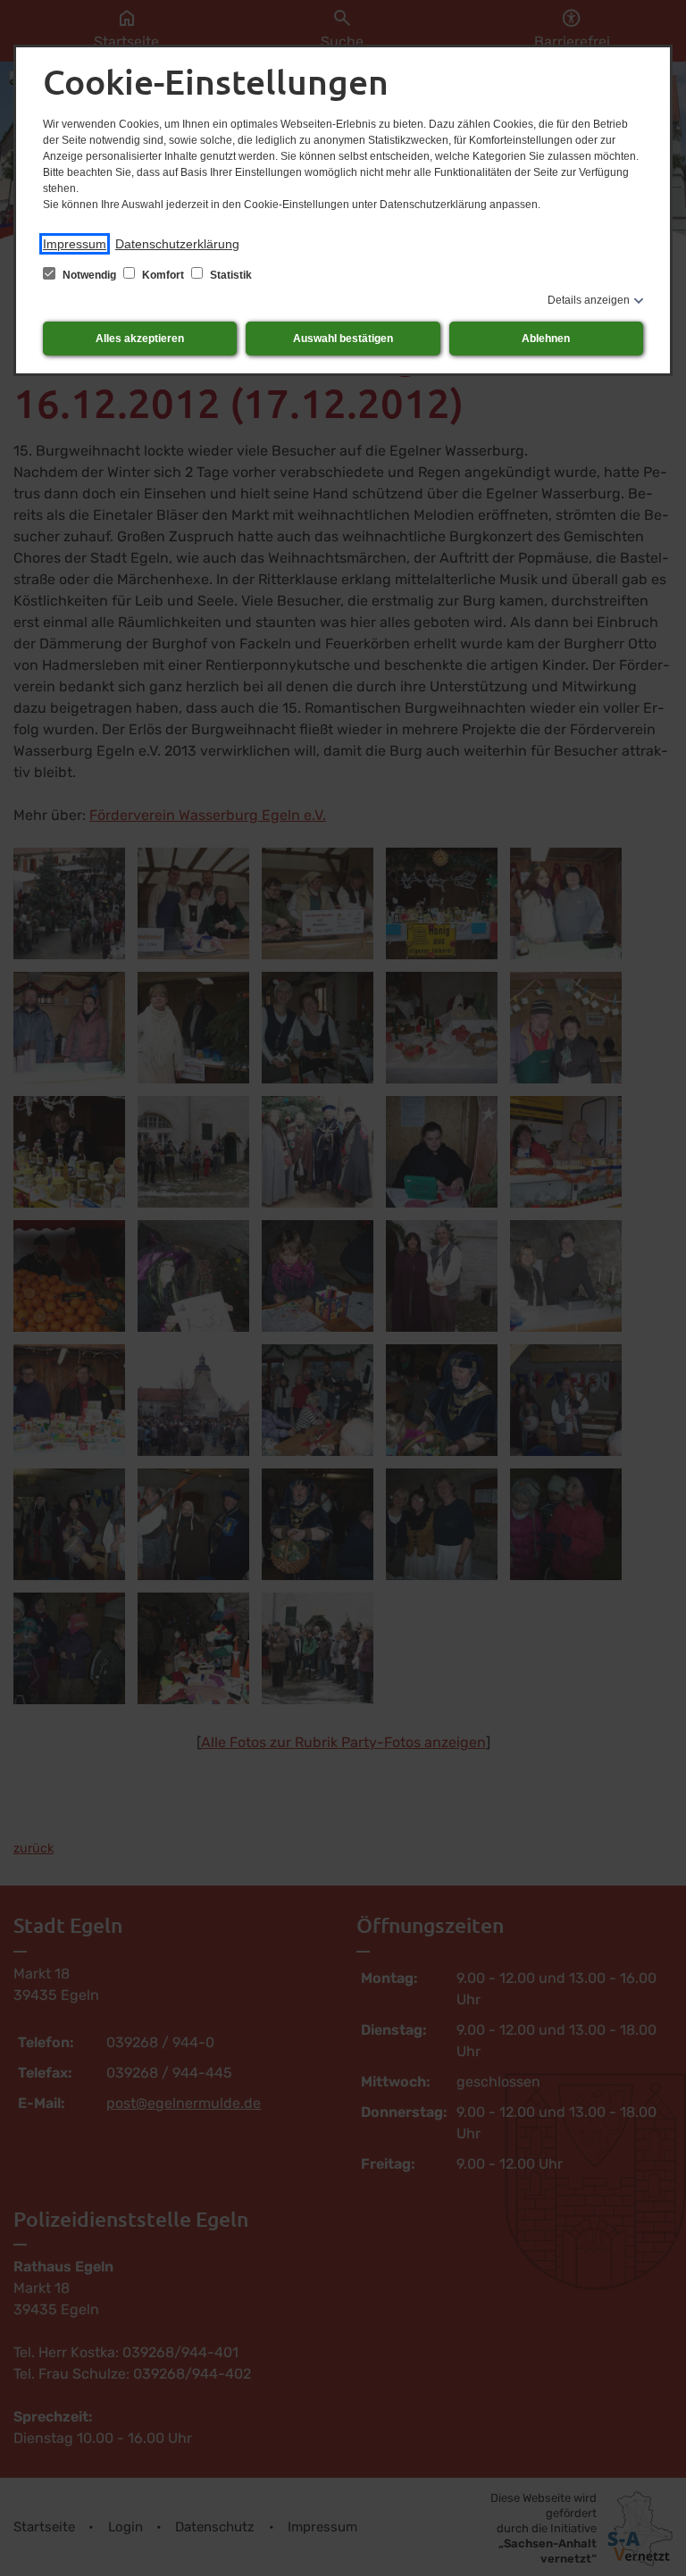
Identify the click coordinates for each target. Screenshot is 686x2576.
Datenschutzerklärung (177, 244)
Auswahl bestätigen (343, 339)
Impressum (75, 244)
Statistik (230, 275)
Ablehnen (546, 339)
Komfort (163, 275)
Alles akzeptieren (140, 339)
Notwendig (89, 275)
